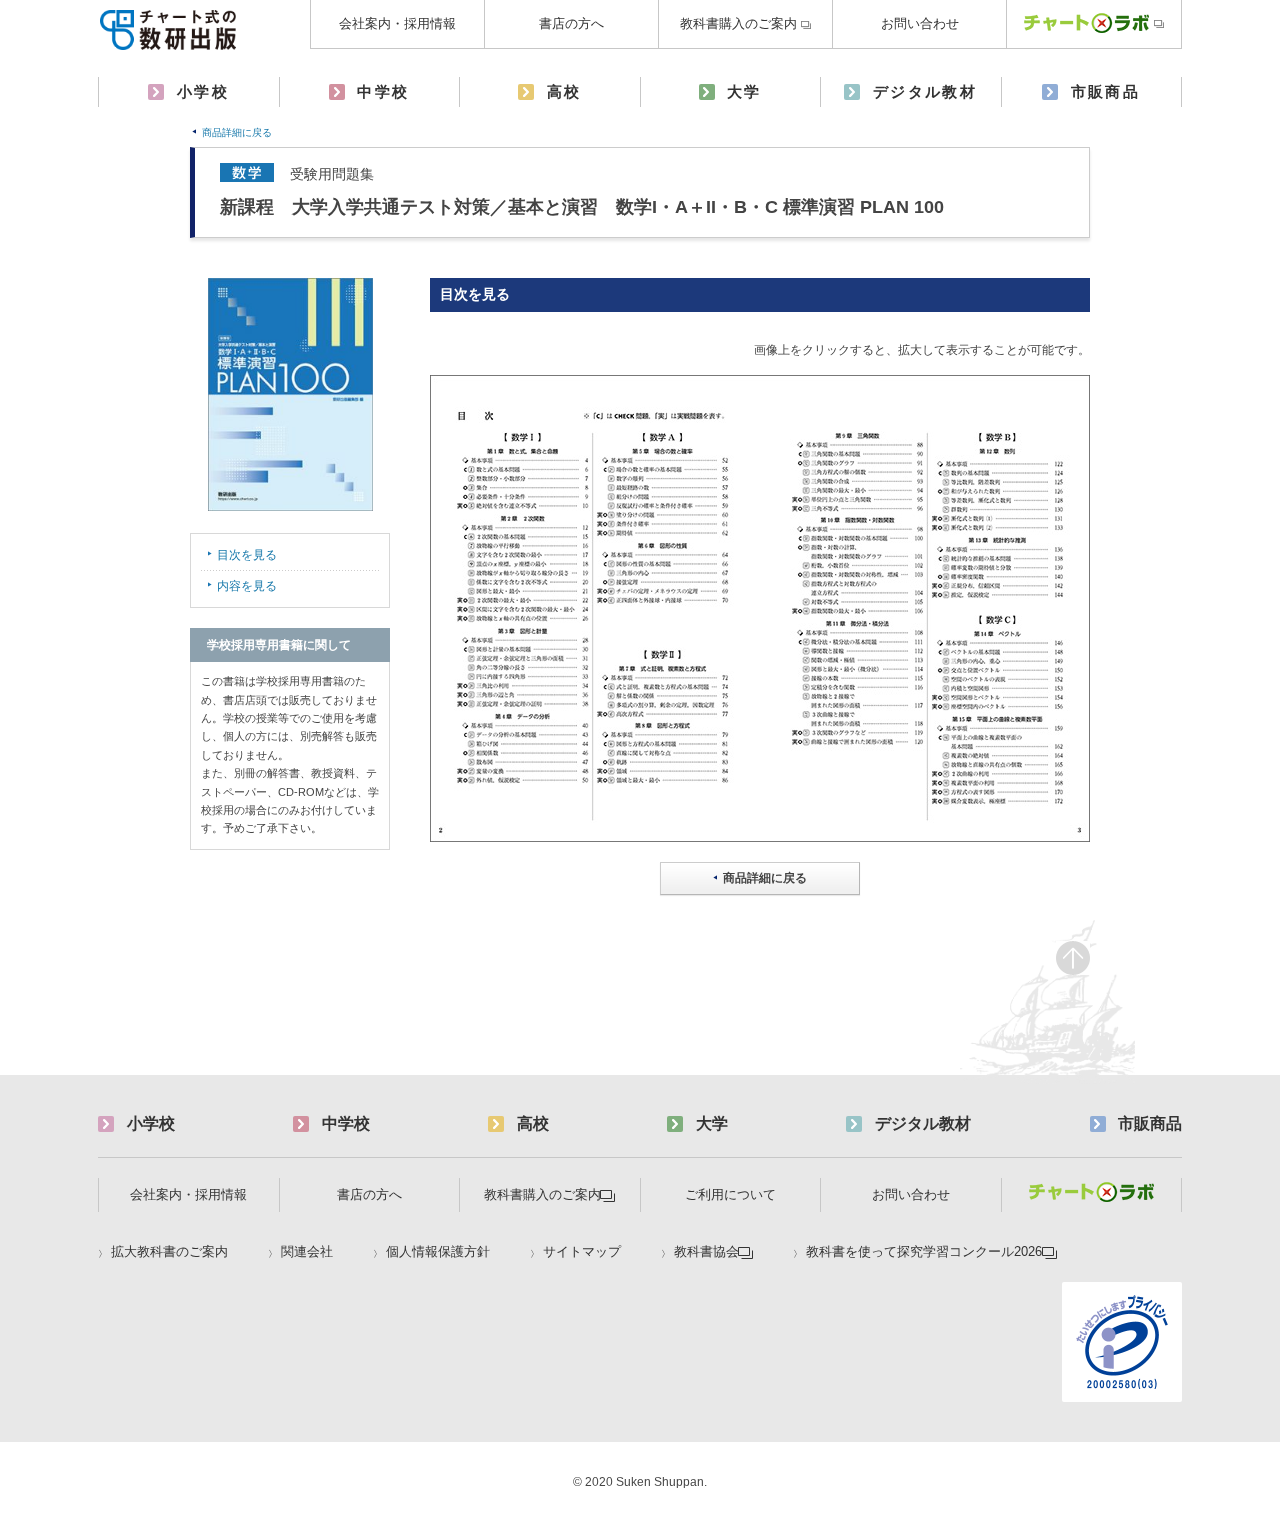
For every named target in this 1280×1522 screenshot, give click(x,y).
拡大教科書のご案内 (169, 1252)
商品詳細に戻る (237, 132)
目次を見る (247, 555)
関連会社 (307, 1252)
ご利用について (730, 1194)
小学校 (203, 91)
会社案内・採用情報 (397, 23)
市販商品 (1106, 91)
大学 (744, 91)
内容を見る (247, 586)
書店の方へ (571, 23)
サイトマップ (582, 1252)
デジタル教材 (925, 91)
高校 (564, 91)
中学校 (383, 91)
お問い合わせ (920, 23)
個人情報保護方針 (438, 1252)
